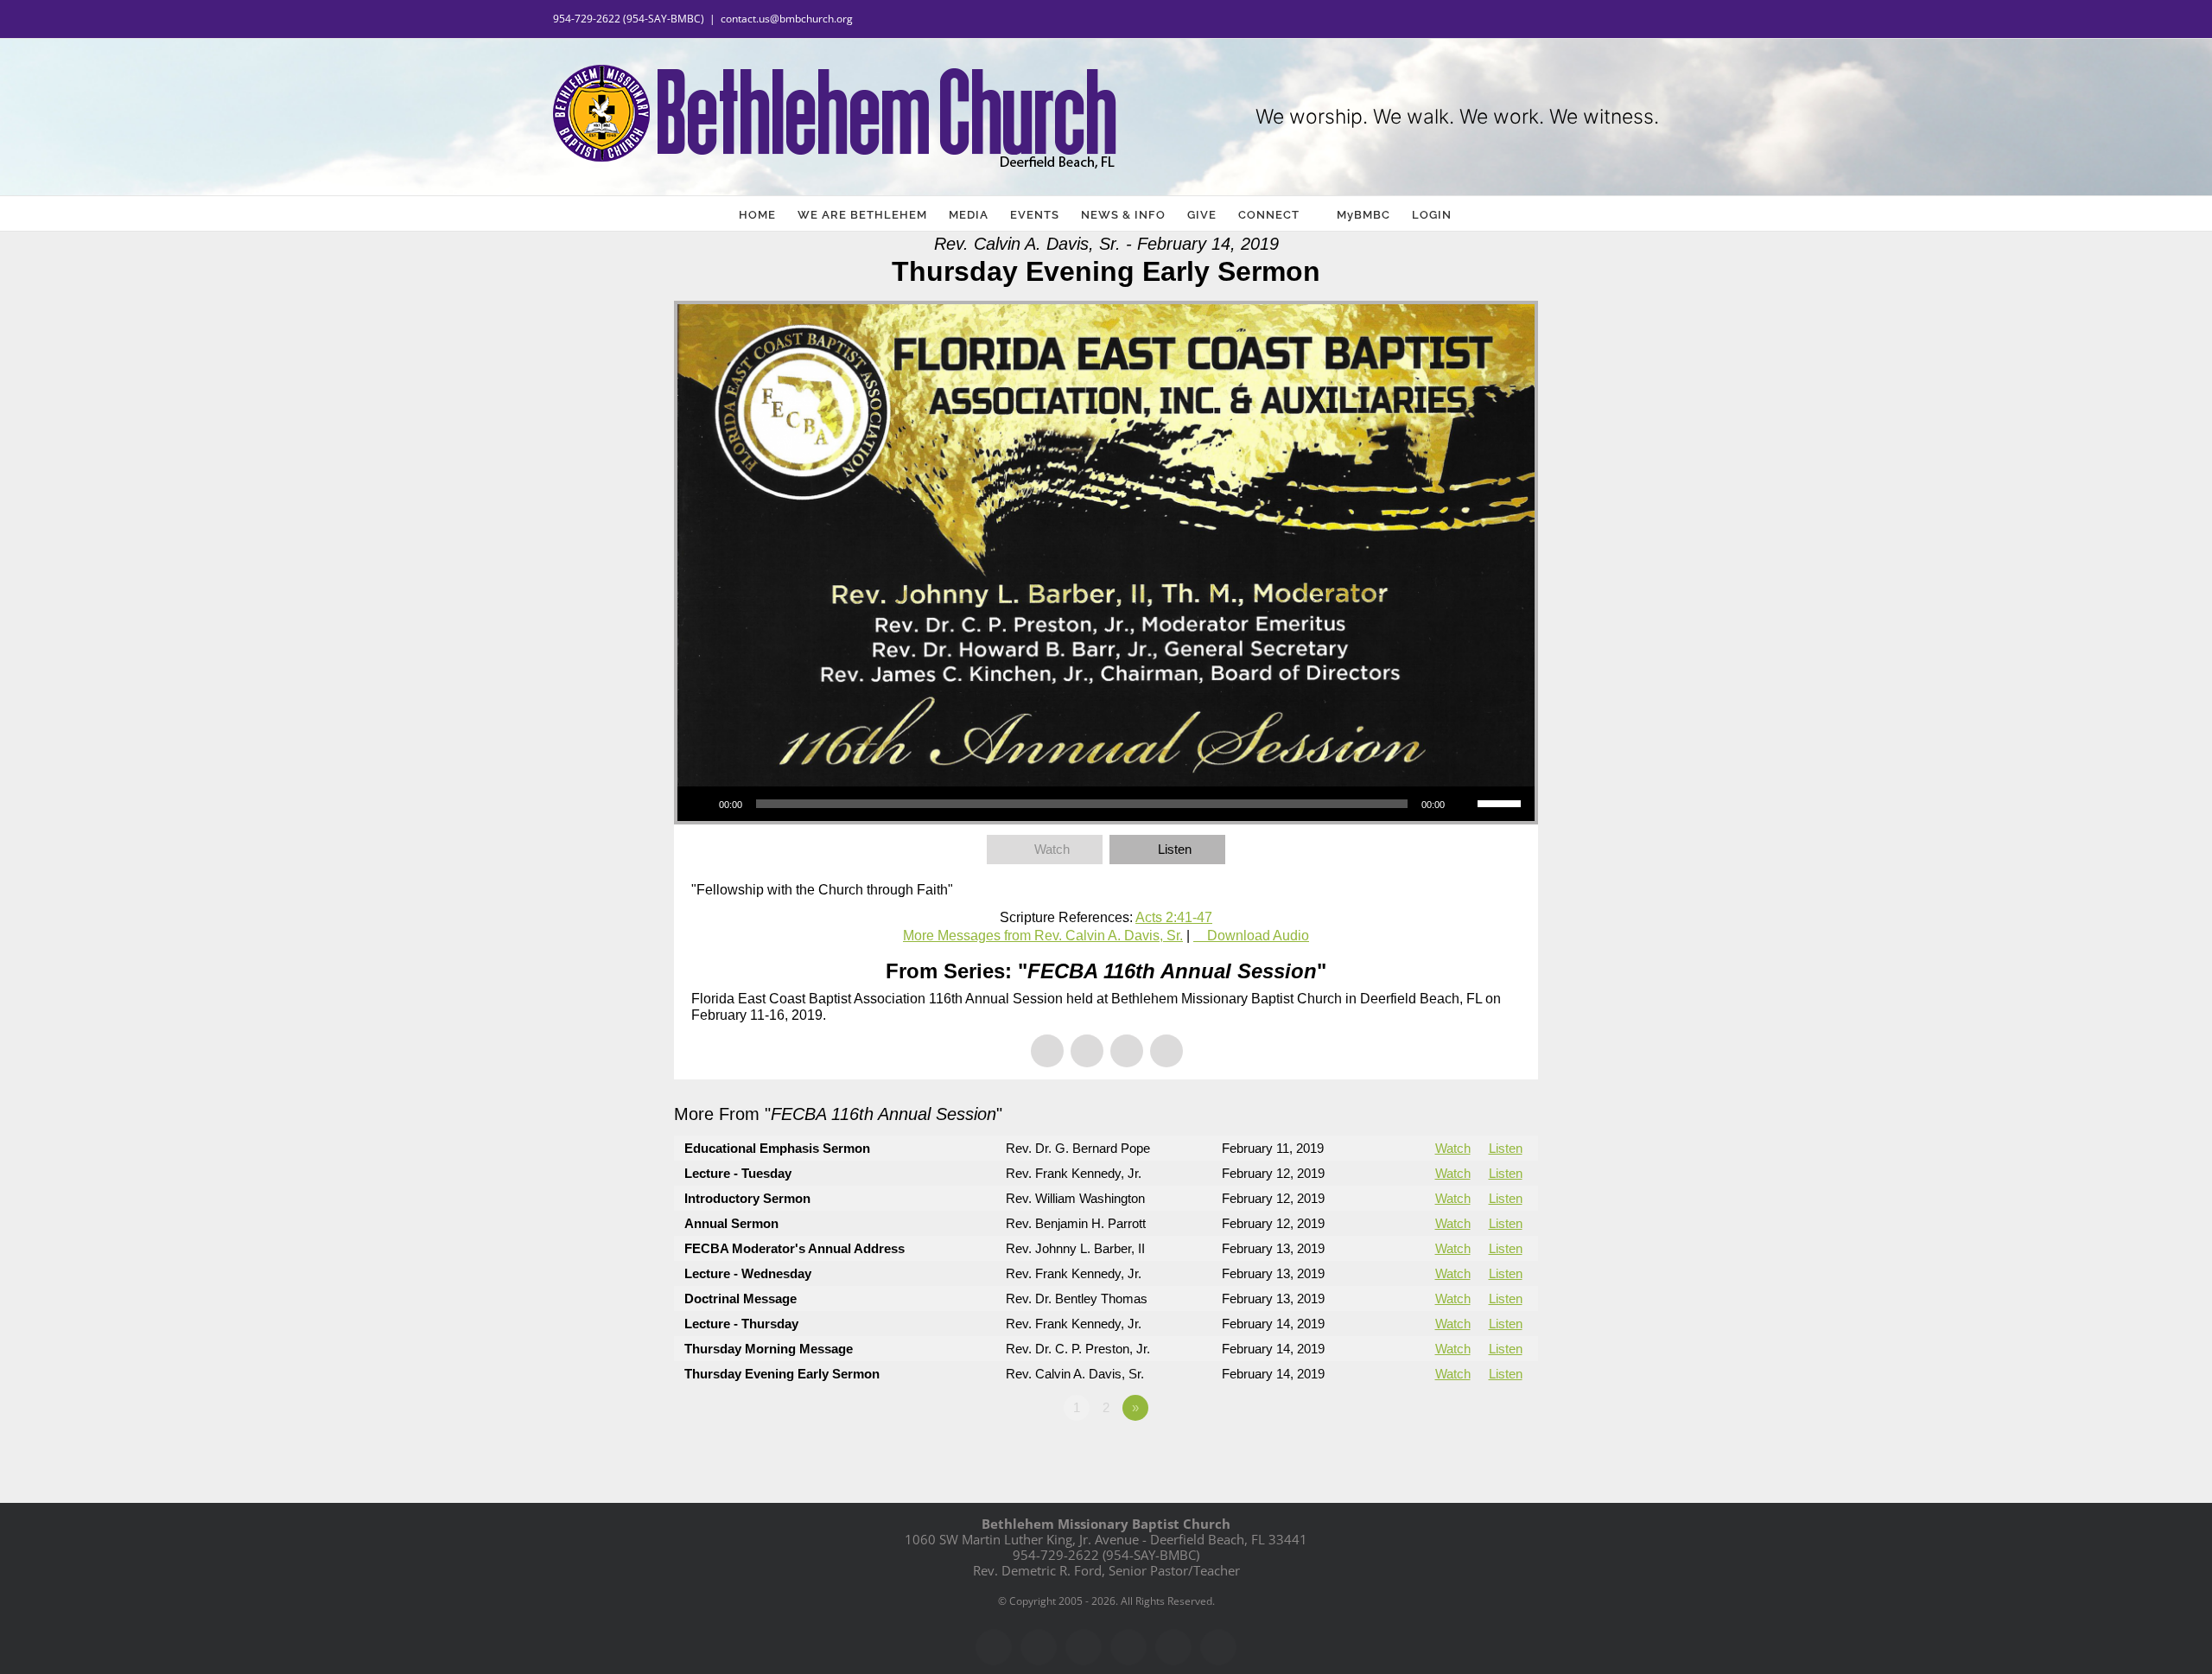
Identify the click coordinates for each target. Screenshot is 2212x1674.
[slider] (1502, 802)
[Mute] (1464, 804)
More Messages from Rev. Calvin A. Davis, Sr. (1043, 936)
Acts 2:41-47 (1174, 917)
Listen (1175, 849)
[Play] (700, 804)
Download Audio (1258, 936)
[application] (1106, 804)
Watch (1052, 849)
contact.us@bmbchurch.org (787, 19)
